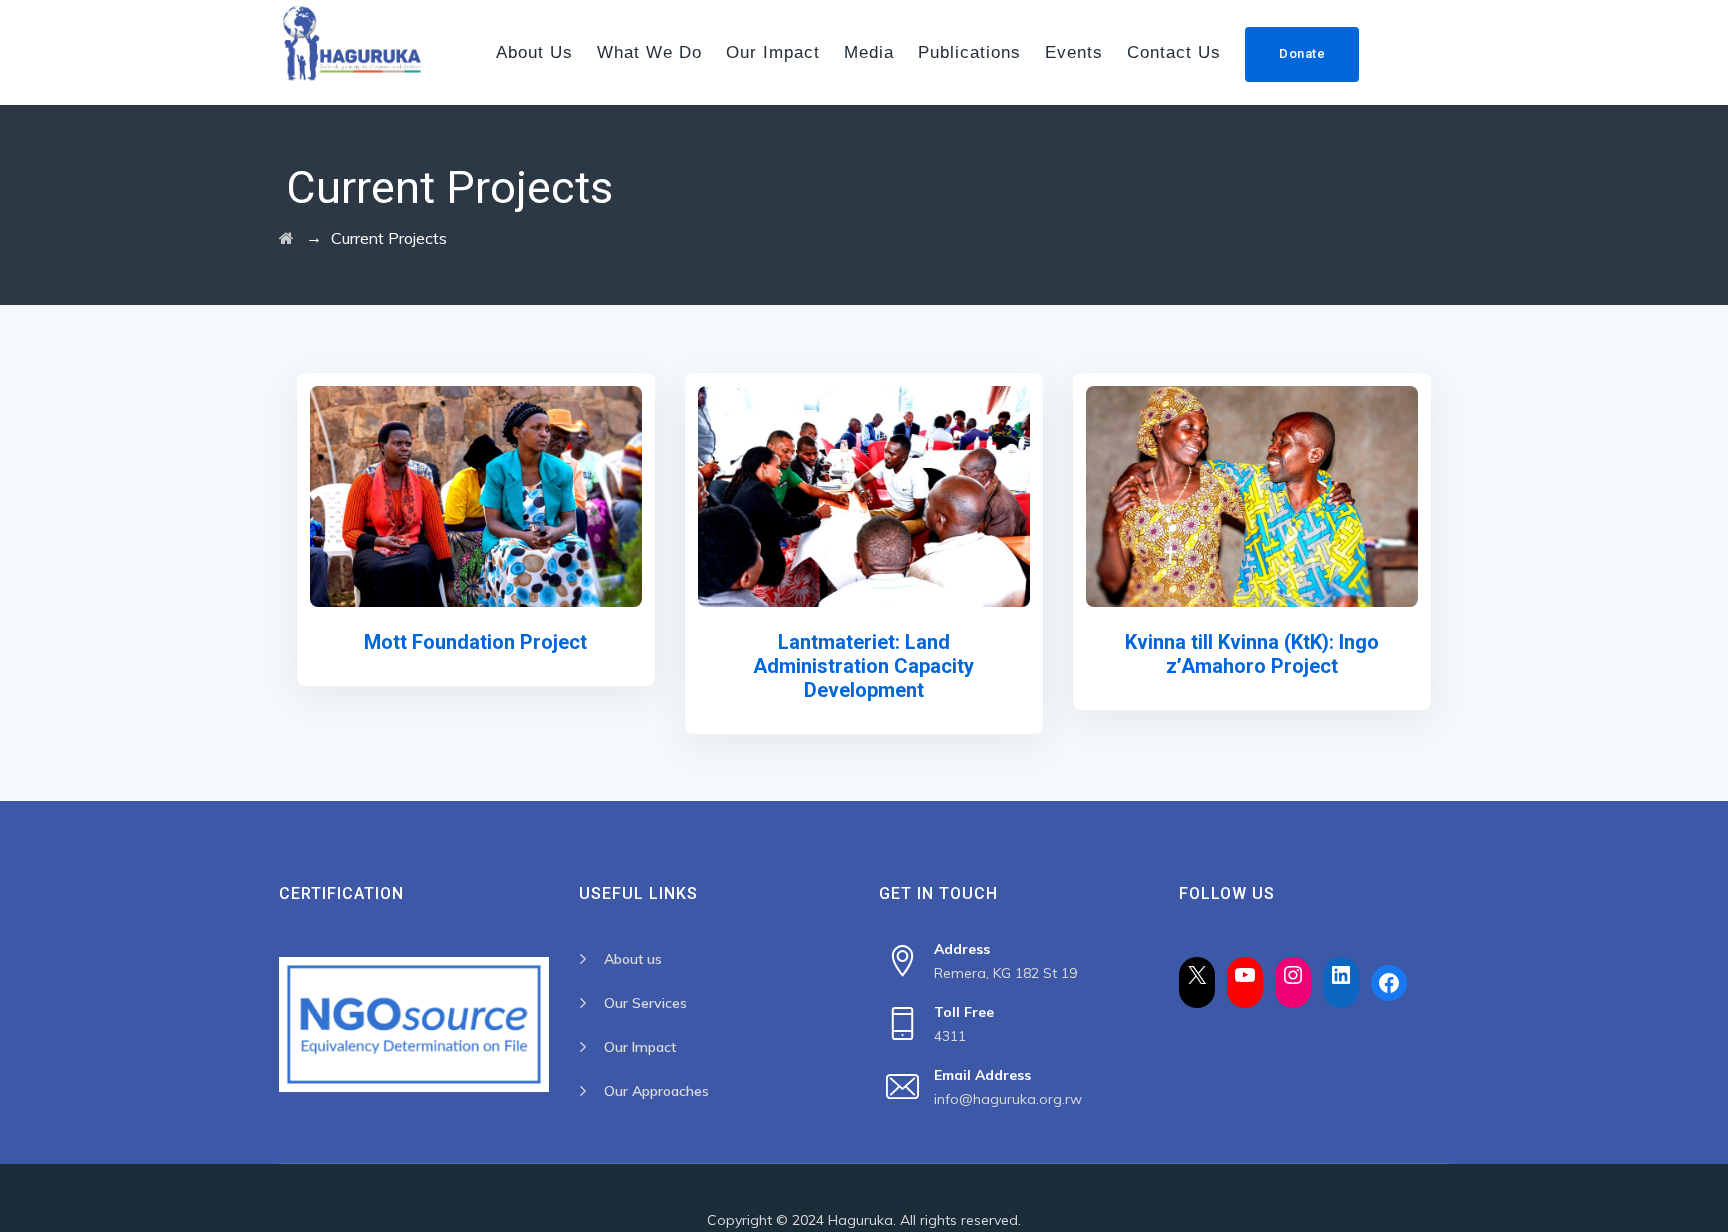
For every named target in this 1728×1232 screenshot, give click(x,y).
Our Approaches (656, 1091)
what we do (649, 52)
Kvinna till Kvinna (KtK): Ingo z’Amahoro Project (1252, 654)
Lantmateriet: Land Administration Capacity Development (863, 666)
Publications (969, 52)
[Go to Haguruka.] (286, 238)
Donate (1302, 53)
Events (1074, 52)
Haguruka (860, 1220)
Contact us (1174, 52)
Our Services (645, 1003)
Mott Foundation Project (475, 642)
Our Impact (773, 52)
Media (869, 52)
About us (534, 52)
